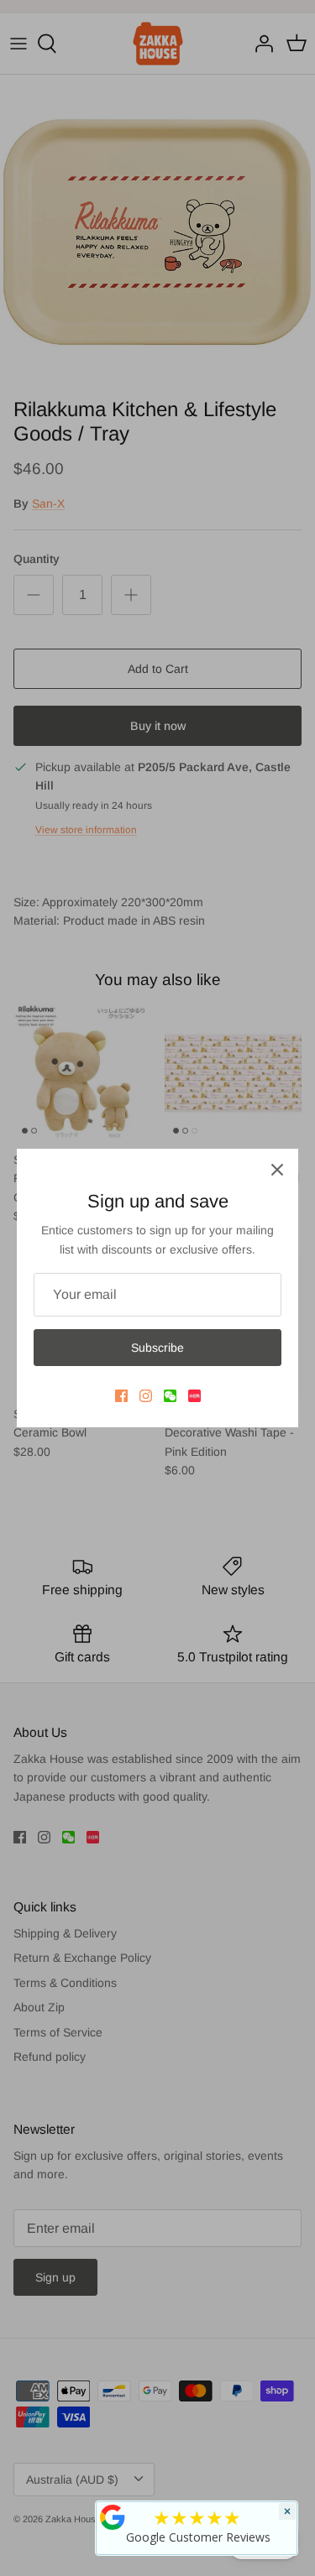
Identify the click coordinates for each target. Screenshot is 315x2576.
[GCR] (113, 2517)
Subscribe (157, 1348)
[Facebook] (121, 1396)
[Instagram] (146, 1396)
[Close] (277, 1170)
